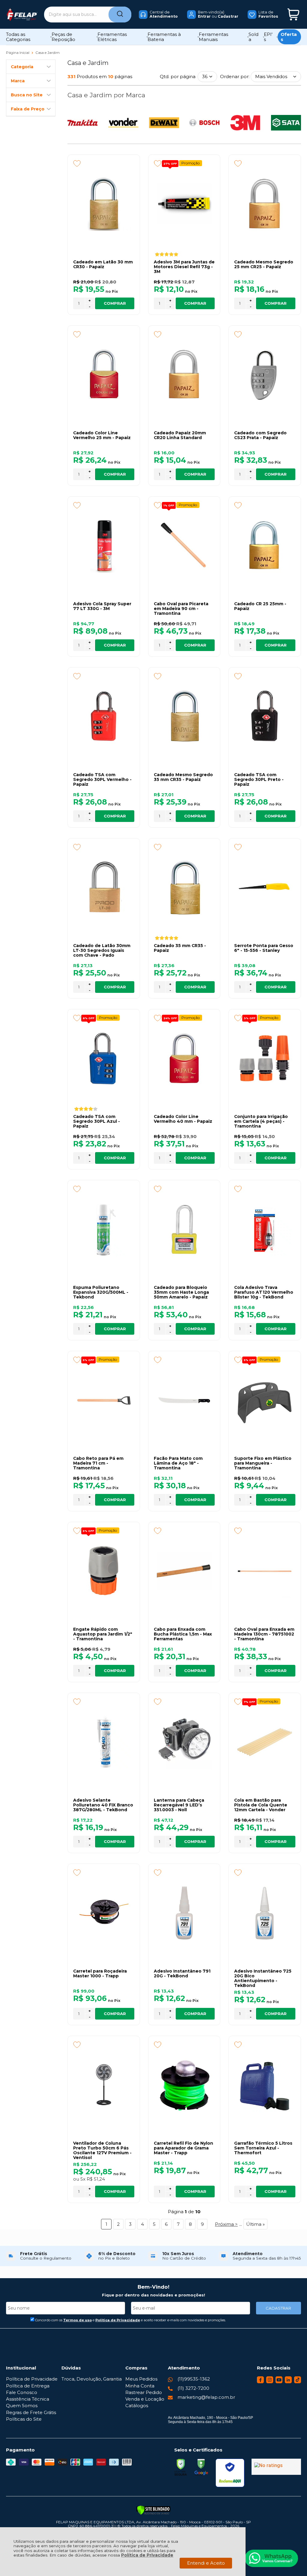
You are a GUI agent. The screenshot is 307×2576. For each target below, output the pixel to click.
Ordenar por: (235, 76)
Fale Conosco (22, 2392)
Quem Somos (22, 2406)
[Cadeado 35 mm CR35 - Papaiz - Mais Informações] (184, 888)
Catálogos (137, 2406)
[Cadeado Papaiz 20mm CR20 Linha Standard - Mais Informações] (184, 375)
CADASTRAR (278, 2308)
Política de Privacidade (147, 2555)
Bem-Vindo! (153, 2287)
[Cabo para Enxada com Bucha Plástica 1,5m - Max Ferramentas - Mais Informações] (184, 1571)
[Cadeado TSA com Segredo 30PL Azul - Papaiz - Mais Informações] (104, 1058)
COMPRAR (115, 303)
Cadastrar (228, 16)
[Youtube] (279, 2382)
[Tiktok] (298, 2382)
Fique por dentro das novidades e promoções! (153, 2295)
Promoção (191, 163)
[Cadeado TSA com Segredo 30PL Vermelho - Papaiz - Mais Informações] (104, 717)
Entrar (204, 16)
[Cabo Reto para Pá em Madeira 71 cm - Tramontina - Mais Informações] (104, 1400)
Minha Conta (140, 2386)
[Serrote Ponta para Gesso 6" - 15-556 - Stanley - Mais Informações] (265, 888)
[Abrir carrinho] (293, 15)
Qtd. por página (178, 76)
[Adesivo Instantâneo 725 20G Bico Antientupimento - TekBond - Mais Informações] (265, 1913)
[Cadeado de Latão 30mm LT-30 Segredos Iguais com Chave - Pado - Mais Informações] (104, 888)
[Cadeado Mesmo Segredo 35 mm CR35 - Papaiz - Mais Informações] (184, 717)
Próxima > (226, 2224)
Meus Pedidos (141, 2379)
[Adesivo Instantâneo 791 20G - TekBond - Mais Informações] (184, 1913)
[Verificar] (153, 2510)
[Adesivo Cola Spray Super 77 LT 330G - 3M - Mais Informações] (104, 546)
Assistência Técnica (28, 2399)
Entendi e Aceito (206, 2563)
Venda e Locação (145, 2399)
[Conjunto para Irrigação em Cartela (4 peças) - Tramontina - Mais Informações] (265, 1058)
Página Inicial (18, 53)
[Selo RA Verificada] (230, 2473)
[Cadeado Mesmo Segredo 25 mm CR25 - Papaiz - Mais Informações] (265, 204)
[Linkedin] (288, 2382)
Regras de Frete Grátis (31, 2412)
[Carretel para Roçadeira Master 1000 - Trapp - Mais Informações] (104, 1913)
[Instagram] (270, 2382)
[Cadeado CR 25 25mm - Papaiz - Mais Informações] (265, 546)
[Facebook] (260, 2382)
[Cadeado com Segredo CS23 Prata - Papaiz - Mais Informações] (265, 375)
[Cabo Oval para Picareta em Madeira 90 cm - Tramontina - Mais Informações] (184, 546)
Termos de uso (77, 2320)
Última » (255, 2224)
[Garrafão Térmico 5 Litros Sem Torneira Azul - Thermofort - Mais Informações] (265, 2085)
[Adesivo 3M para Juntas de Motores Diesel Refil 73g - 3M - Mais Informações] (184, 204)
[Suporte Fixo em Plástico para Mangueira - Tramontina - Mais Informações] (265, 1400)
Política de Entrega (28, 2386)
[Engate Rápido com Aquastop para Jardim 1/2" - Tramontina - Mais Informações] (104, 1571)
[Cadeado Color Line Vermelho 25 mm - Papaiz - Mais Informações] (104, 375)
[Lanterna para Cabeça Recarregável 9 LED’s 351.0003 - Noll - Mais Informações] (184, 1742)
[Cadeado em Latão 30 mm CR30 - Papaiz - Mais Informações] (104, 204)
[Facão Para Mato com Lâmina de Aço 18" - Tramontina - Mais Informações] (184, 1400)
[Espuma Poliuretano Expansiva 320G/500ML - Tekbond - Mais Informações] (104, 1229)
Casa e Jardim (48, 53)
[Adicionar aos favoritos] (77, 163)
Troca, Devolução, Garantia (92, 2379)
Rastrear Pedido (144, 2392)
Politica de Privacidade (118, 2320)
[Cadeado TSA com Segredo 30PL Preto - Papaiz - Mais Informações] (265, 717)
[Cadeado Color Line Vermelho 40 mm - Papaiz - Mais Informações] (184, 1058)
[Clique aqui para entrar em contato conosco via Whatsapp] (271, 2558)
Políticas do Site (24, 2419)
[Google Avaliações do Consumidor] (276, 2467)
